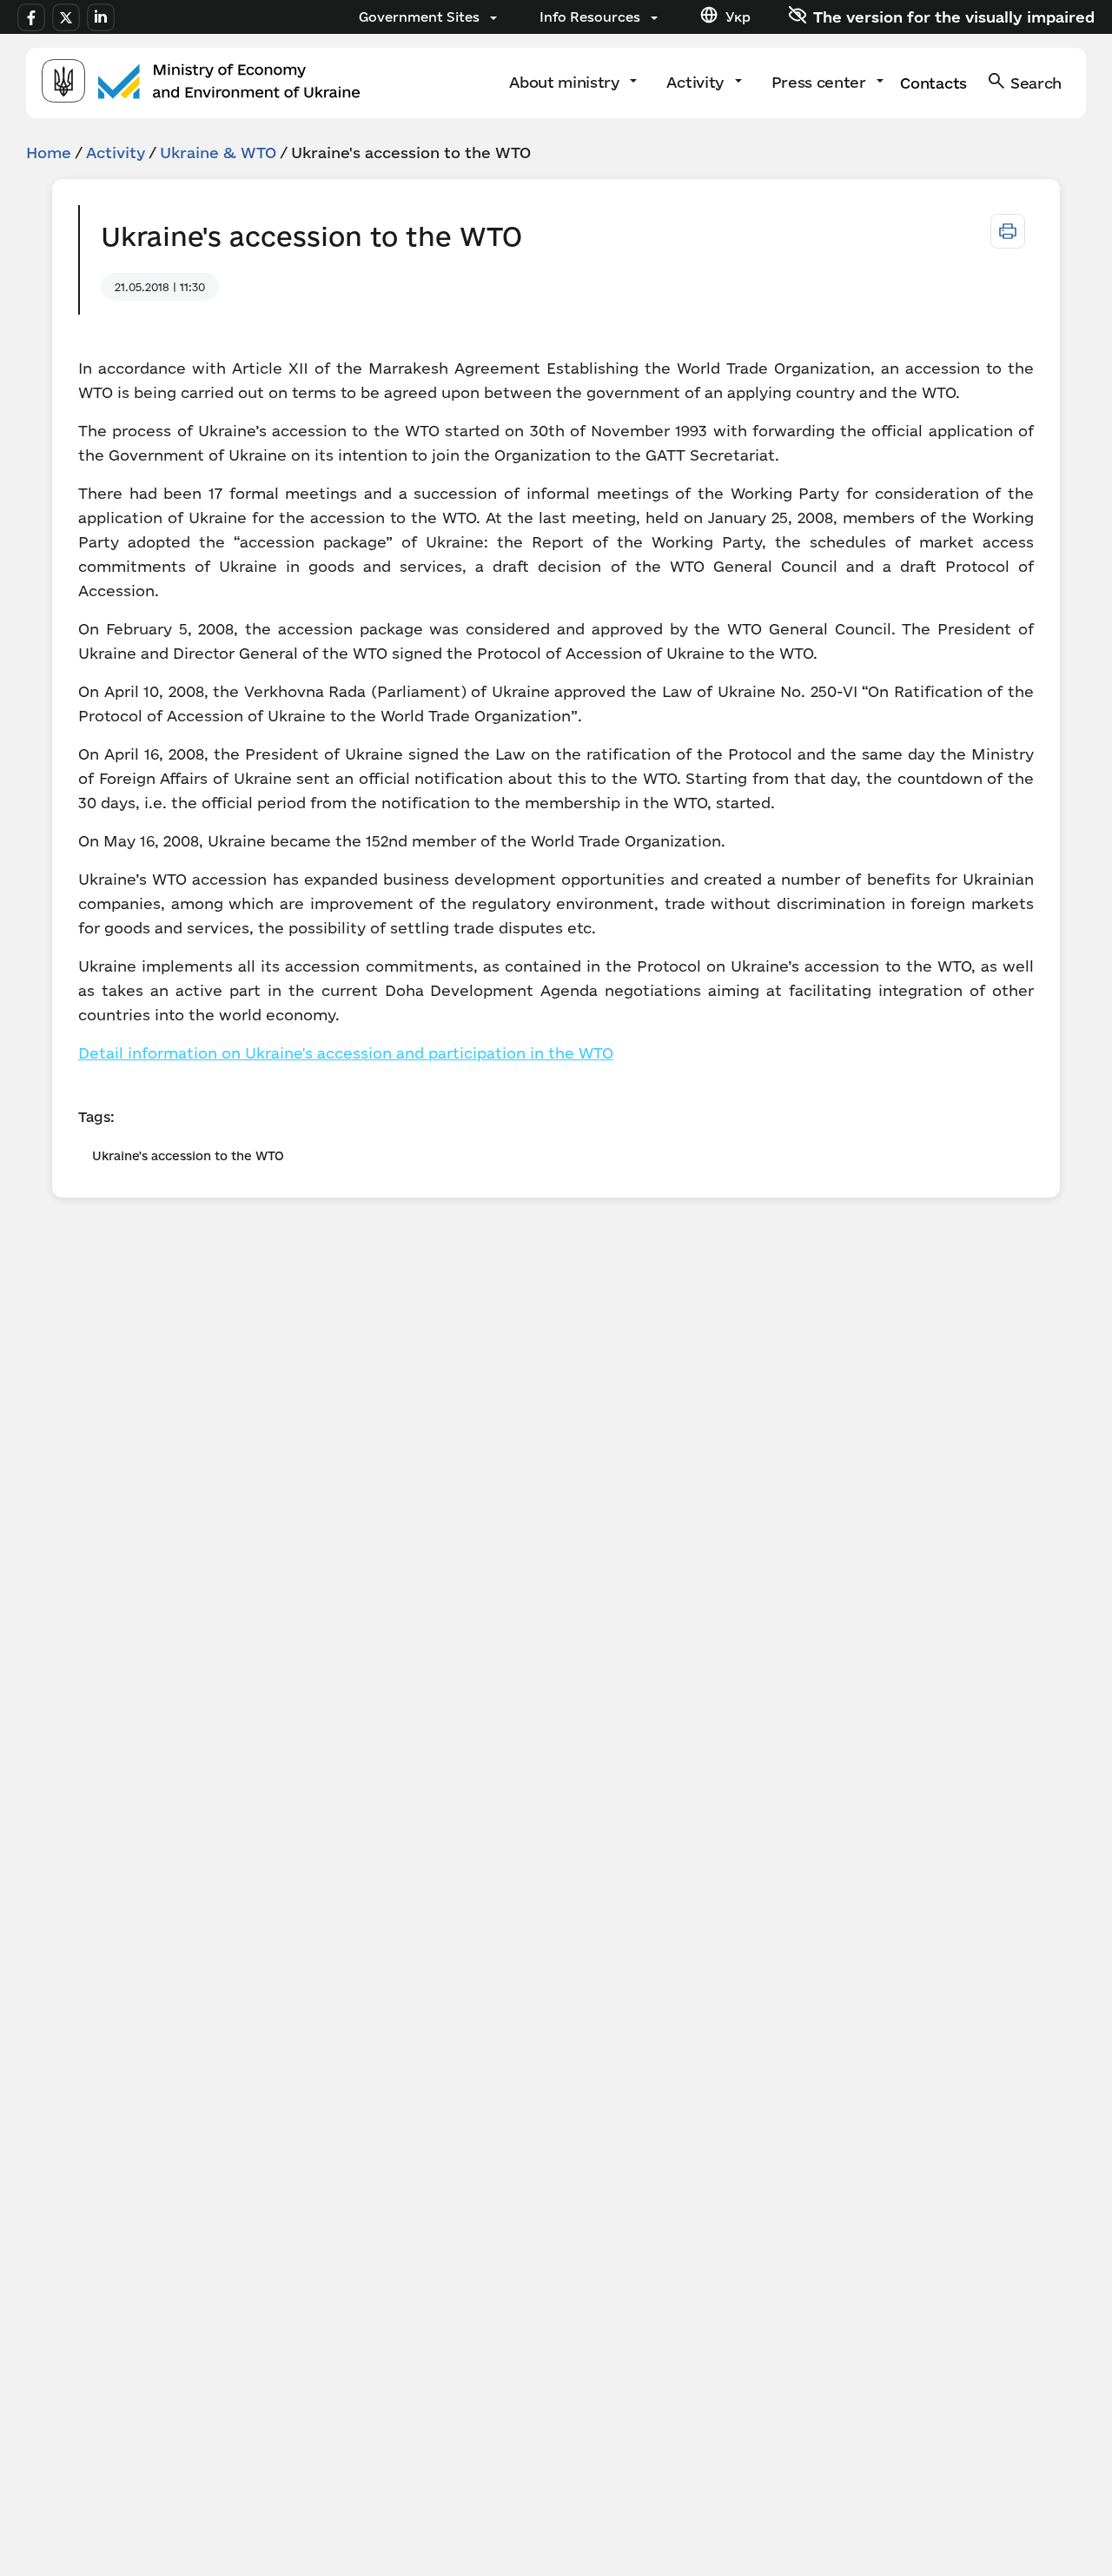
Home (49, 153)
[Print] (1008, 231)
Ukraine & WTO (218, 153)
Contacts (933, 83)
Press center (821, 82)
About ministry (566, 82)
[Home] (201, 83)
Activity (697, 82)
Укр (738, 17)
